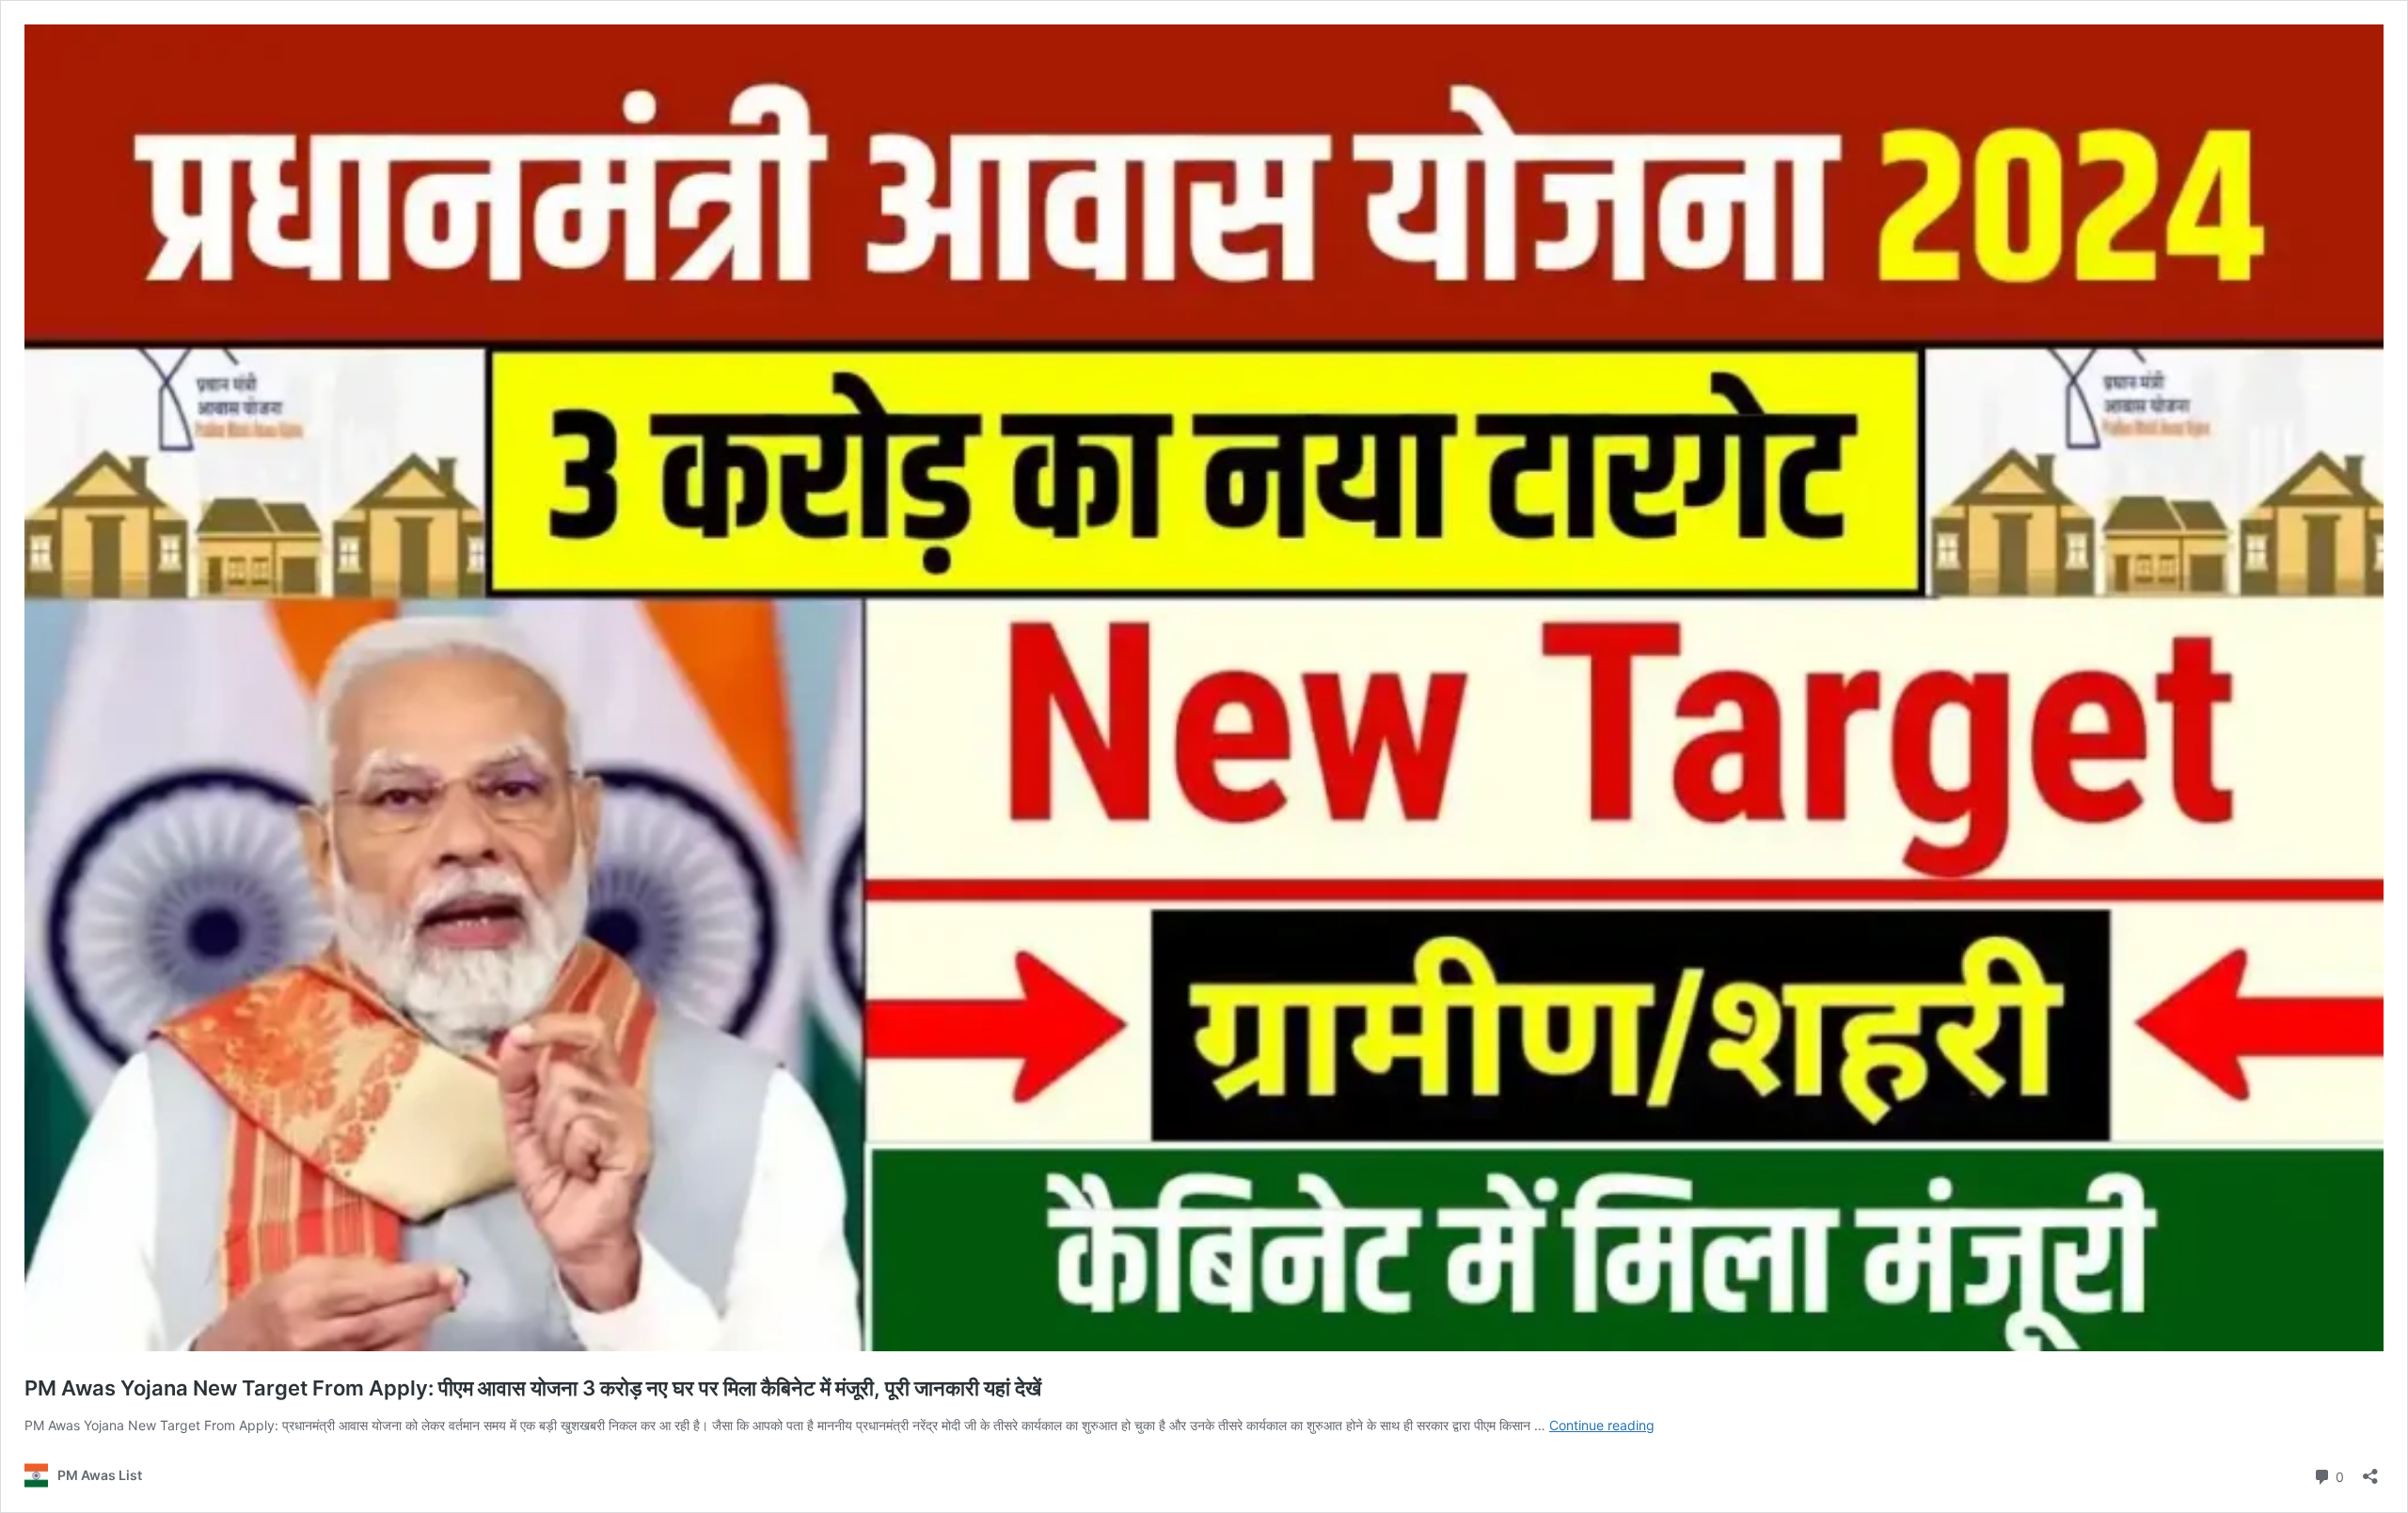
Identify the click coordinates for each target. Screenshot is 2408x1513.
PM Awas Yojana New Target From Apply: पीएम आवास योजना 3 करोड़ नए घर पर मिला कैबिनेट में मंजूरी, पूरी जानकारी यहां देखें (533, 1388)
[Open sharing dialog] (2370, 1470)
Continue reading (1602, 1425)
